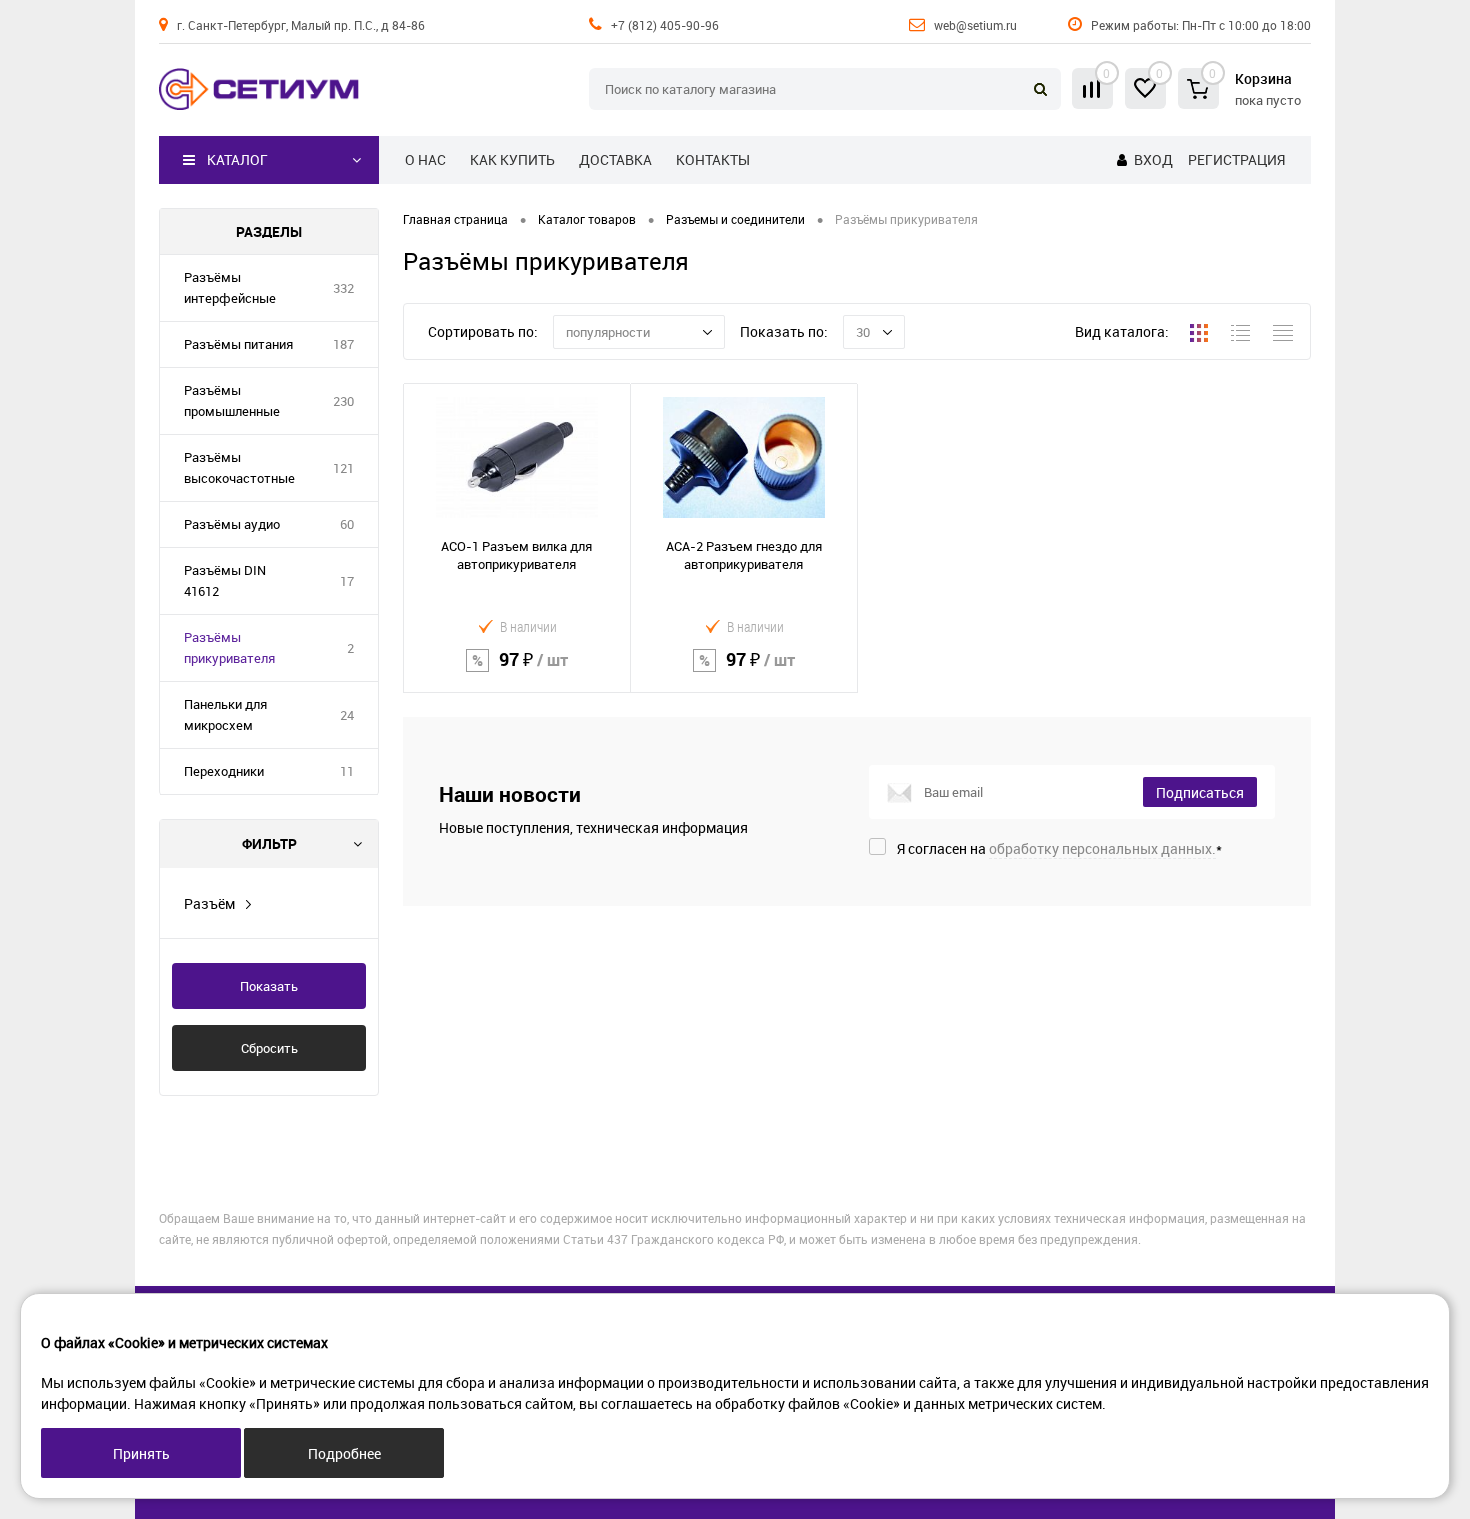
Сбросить (269, 1048)
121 (343, 468)
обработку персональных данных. (1102, 848)
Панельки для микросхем (225, 714)
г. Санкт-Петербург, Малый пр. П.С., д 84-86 (301, 25)
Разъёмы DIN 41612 (225, 580)
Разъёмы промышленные (232, 400)
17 (347, 581)
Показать (269, 986)
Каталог (237, 159)
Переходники (224, 771)
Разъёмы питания (238, 344)
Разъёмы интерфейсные (230, 287)
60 (347, 524)
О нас (425, 159)
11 (347, 771)
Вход (1153, 159)
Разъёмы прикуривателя (229, 647)
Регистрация (1236, 159)
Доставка (615, 159)
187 (343, 344)
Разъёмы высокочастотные (239, 467)
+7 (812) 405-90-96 (665, 25)
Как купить (512, 159)
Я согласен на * (1059, 848)
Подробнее (344, 1453)
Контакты (713, 159)
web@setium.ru (975, 25)
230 (343, 401)
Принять (141, 1453)
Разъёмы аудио (232, 524)
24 (347, 715)
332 (343, 288)
